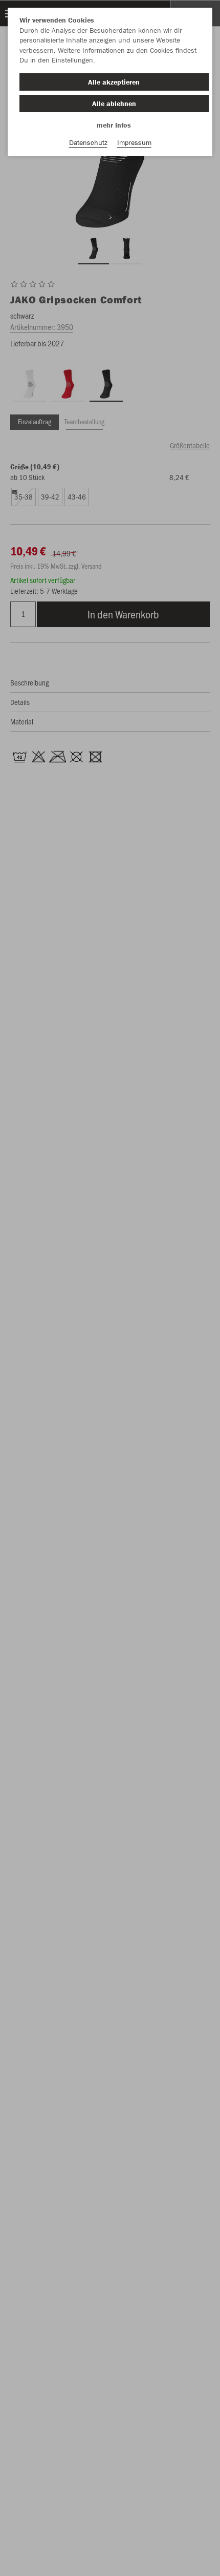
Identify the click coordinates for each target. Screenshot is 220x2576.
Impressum (134, 142)
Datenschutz (88, 142)
